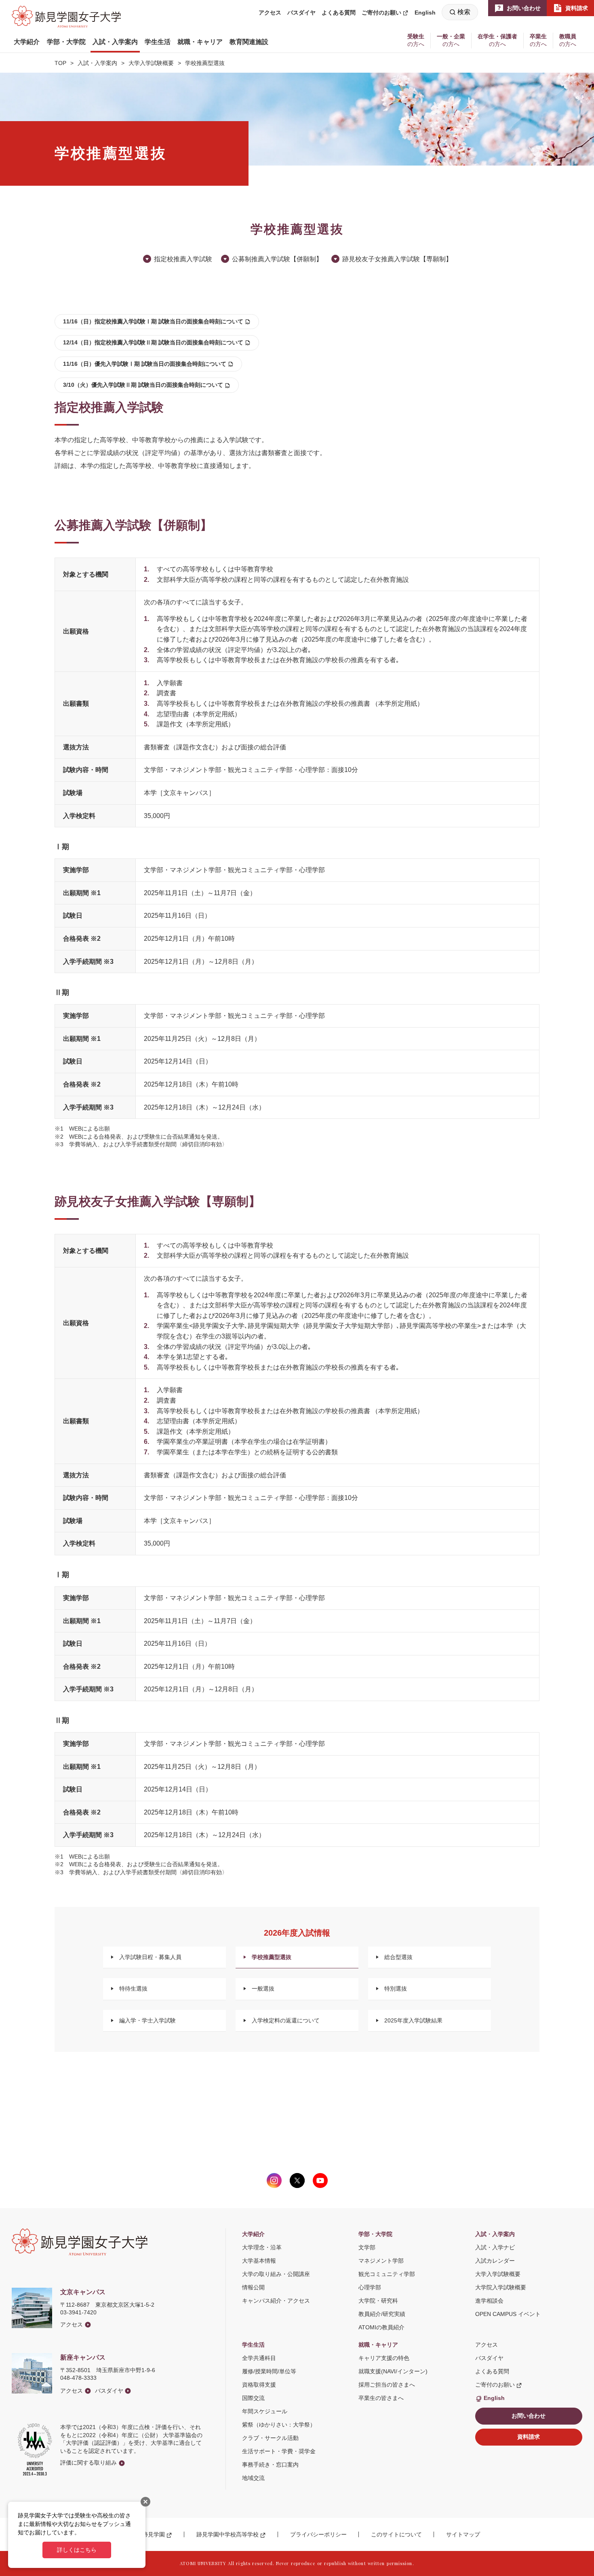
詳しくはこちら (77, 2550)
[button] (27, 42)
